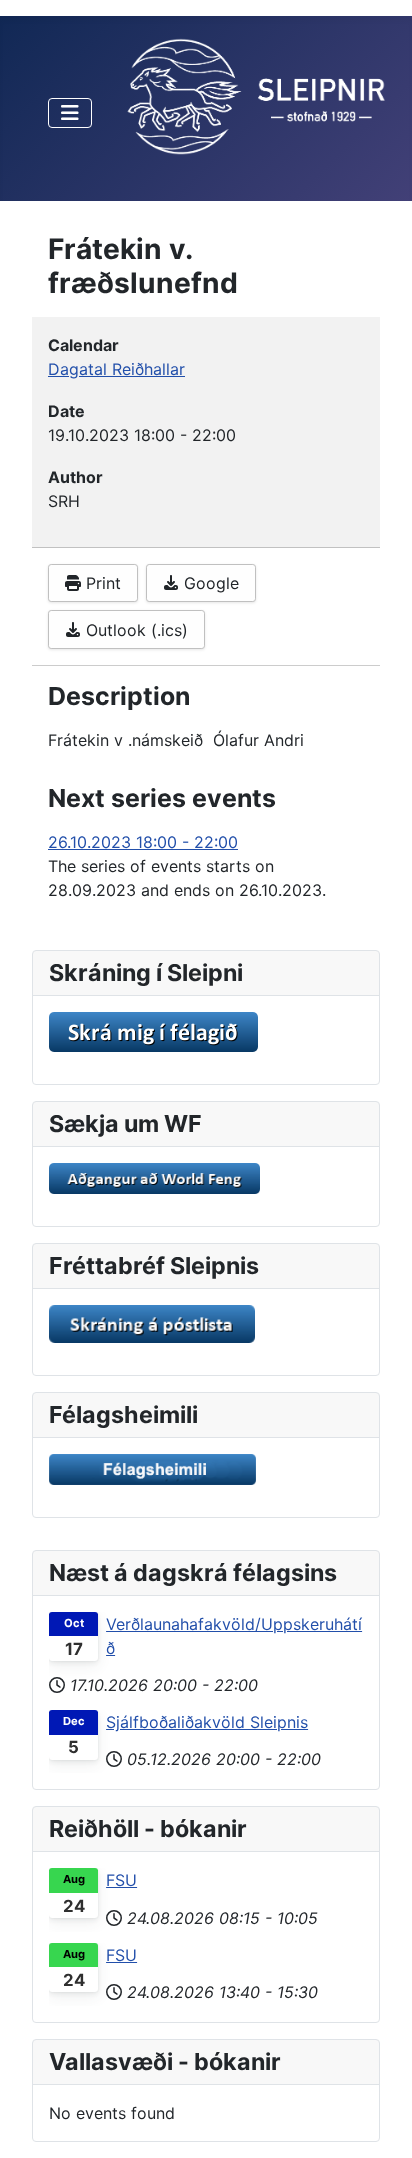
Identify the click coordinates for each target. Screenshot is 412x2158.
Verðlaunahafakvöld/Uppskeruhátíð (234, 1636)
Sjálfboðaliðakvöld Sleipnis (207, 1722)
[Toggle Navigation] (70, 113)
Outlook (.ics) (134, 630)
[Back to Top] (377, 2121)
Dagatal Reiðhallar (116, 369)
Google (209, 583)
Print (101, 583)
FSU (121, 1880)
